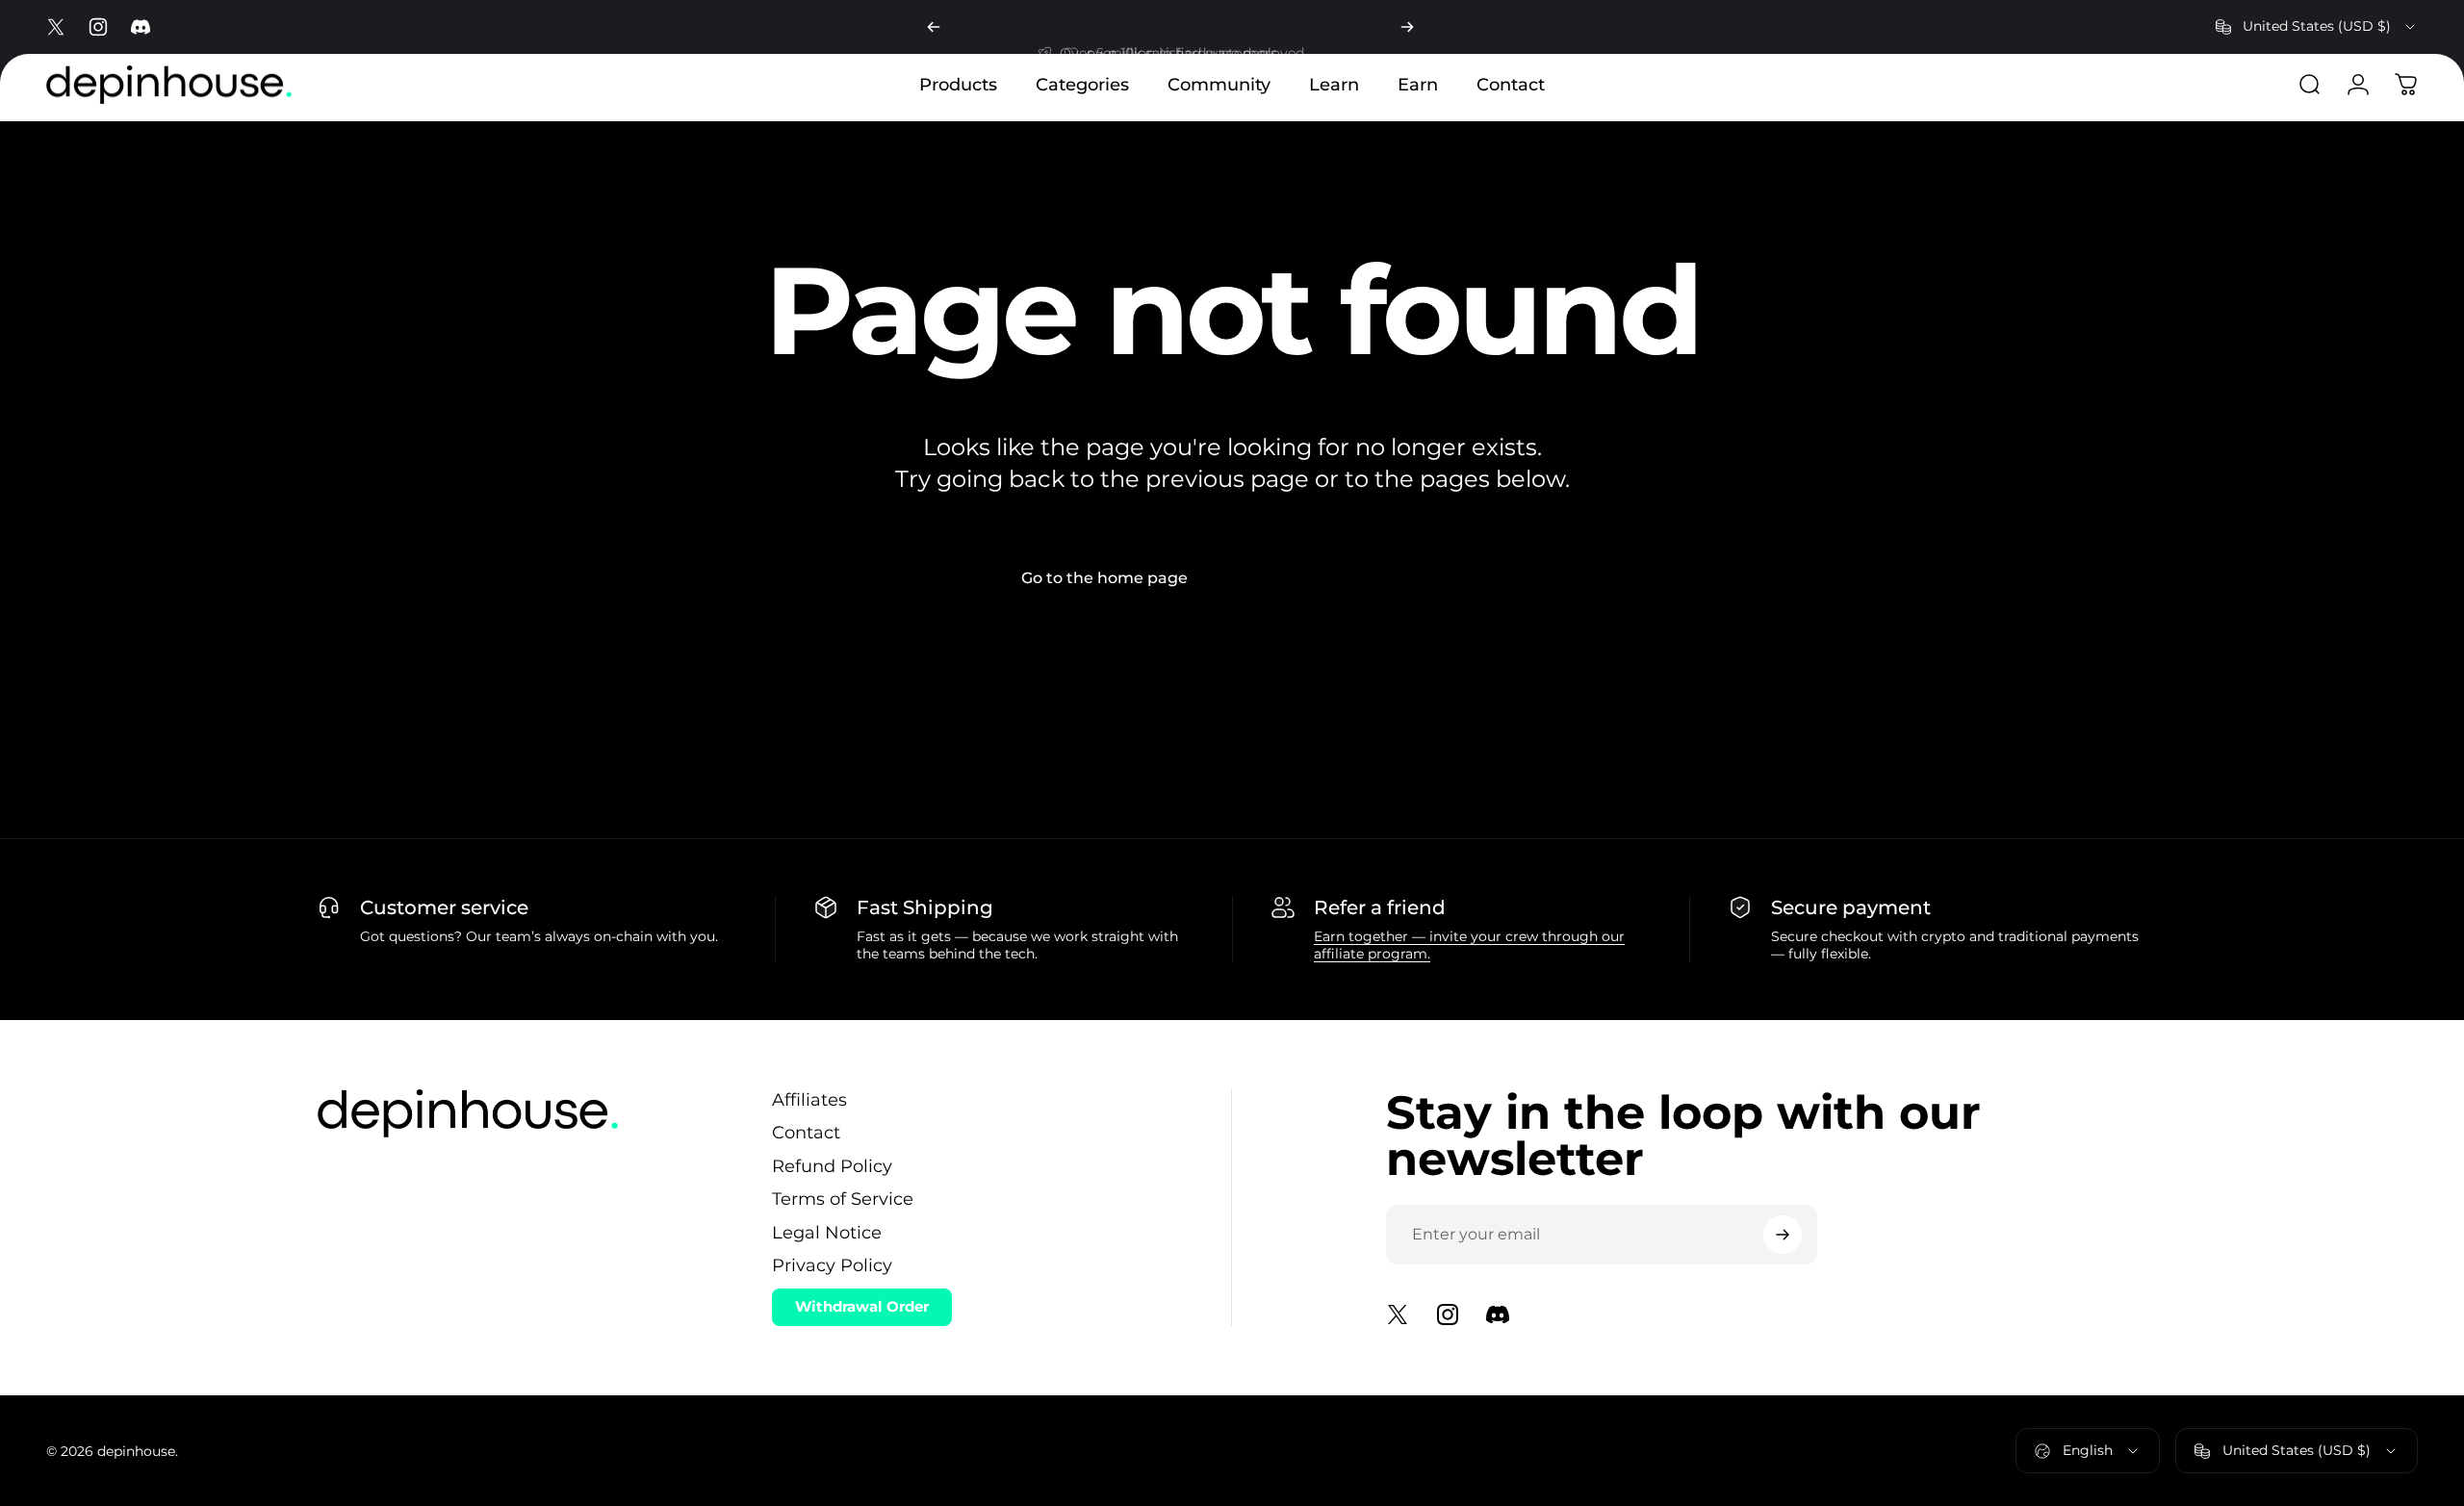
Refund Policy (832, 1166)
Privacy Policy (832, 1265)
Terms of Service (843, 1199)
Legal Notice (827, 1233)
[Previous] (934, 27)
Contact (806, 1133)
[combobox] (2317, 27)
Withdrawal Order (862, 1306)
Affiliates (809, 1100)
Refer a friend (1380, 907)
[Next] (1407, 27)
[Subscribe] (1783, 1235)
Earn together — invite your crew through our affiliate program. (1469, 945)
